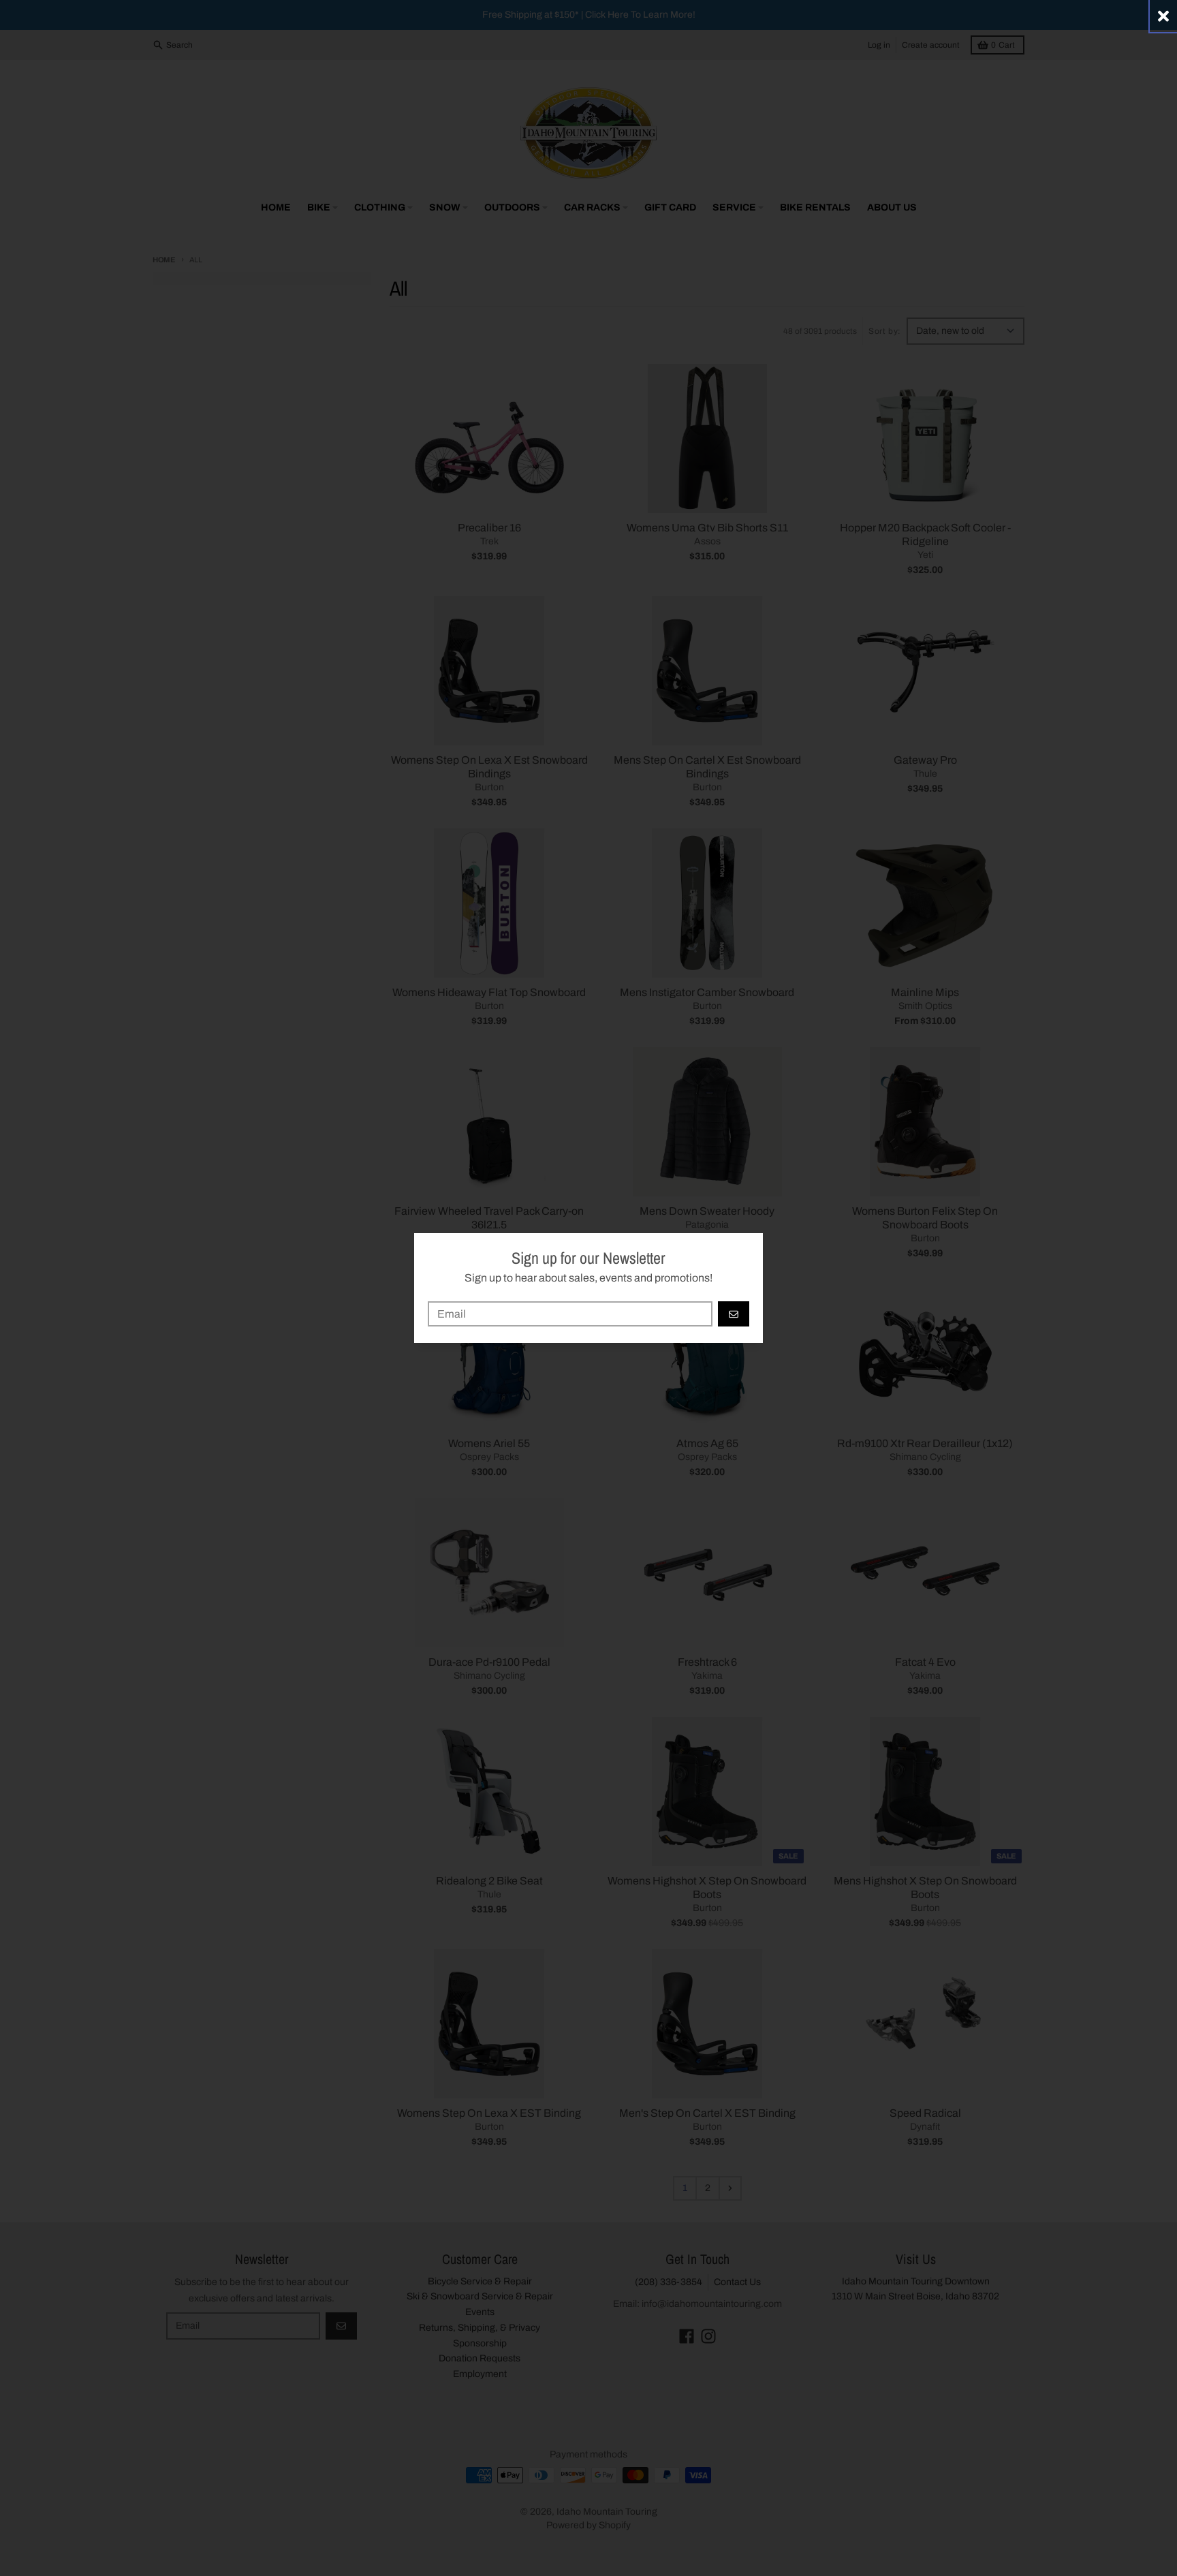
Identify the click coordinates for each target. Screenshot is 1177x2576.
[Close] (1163, 16)
